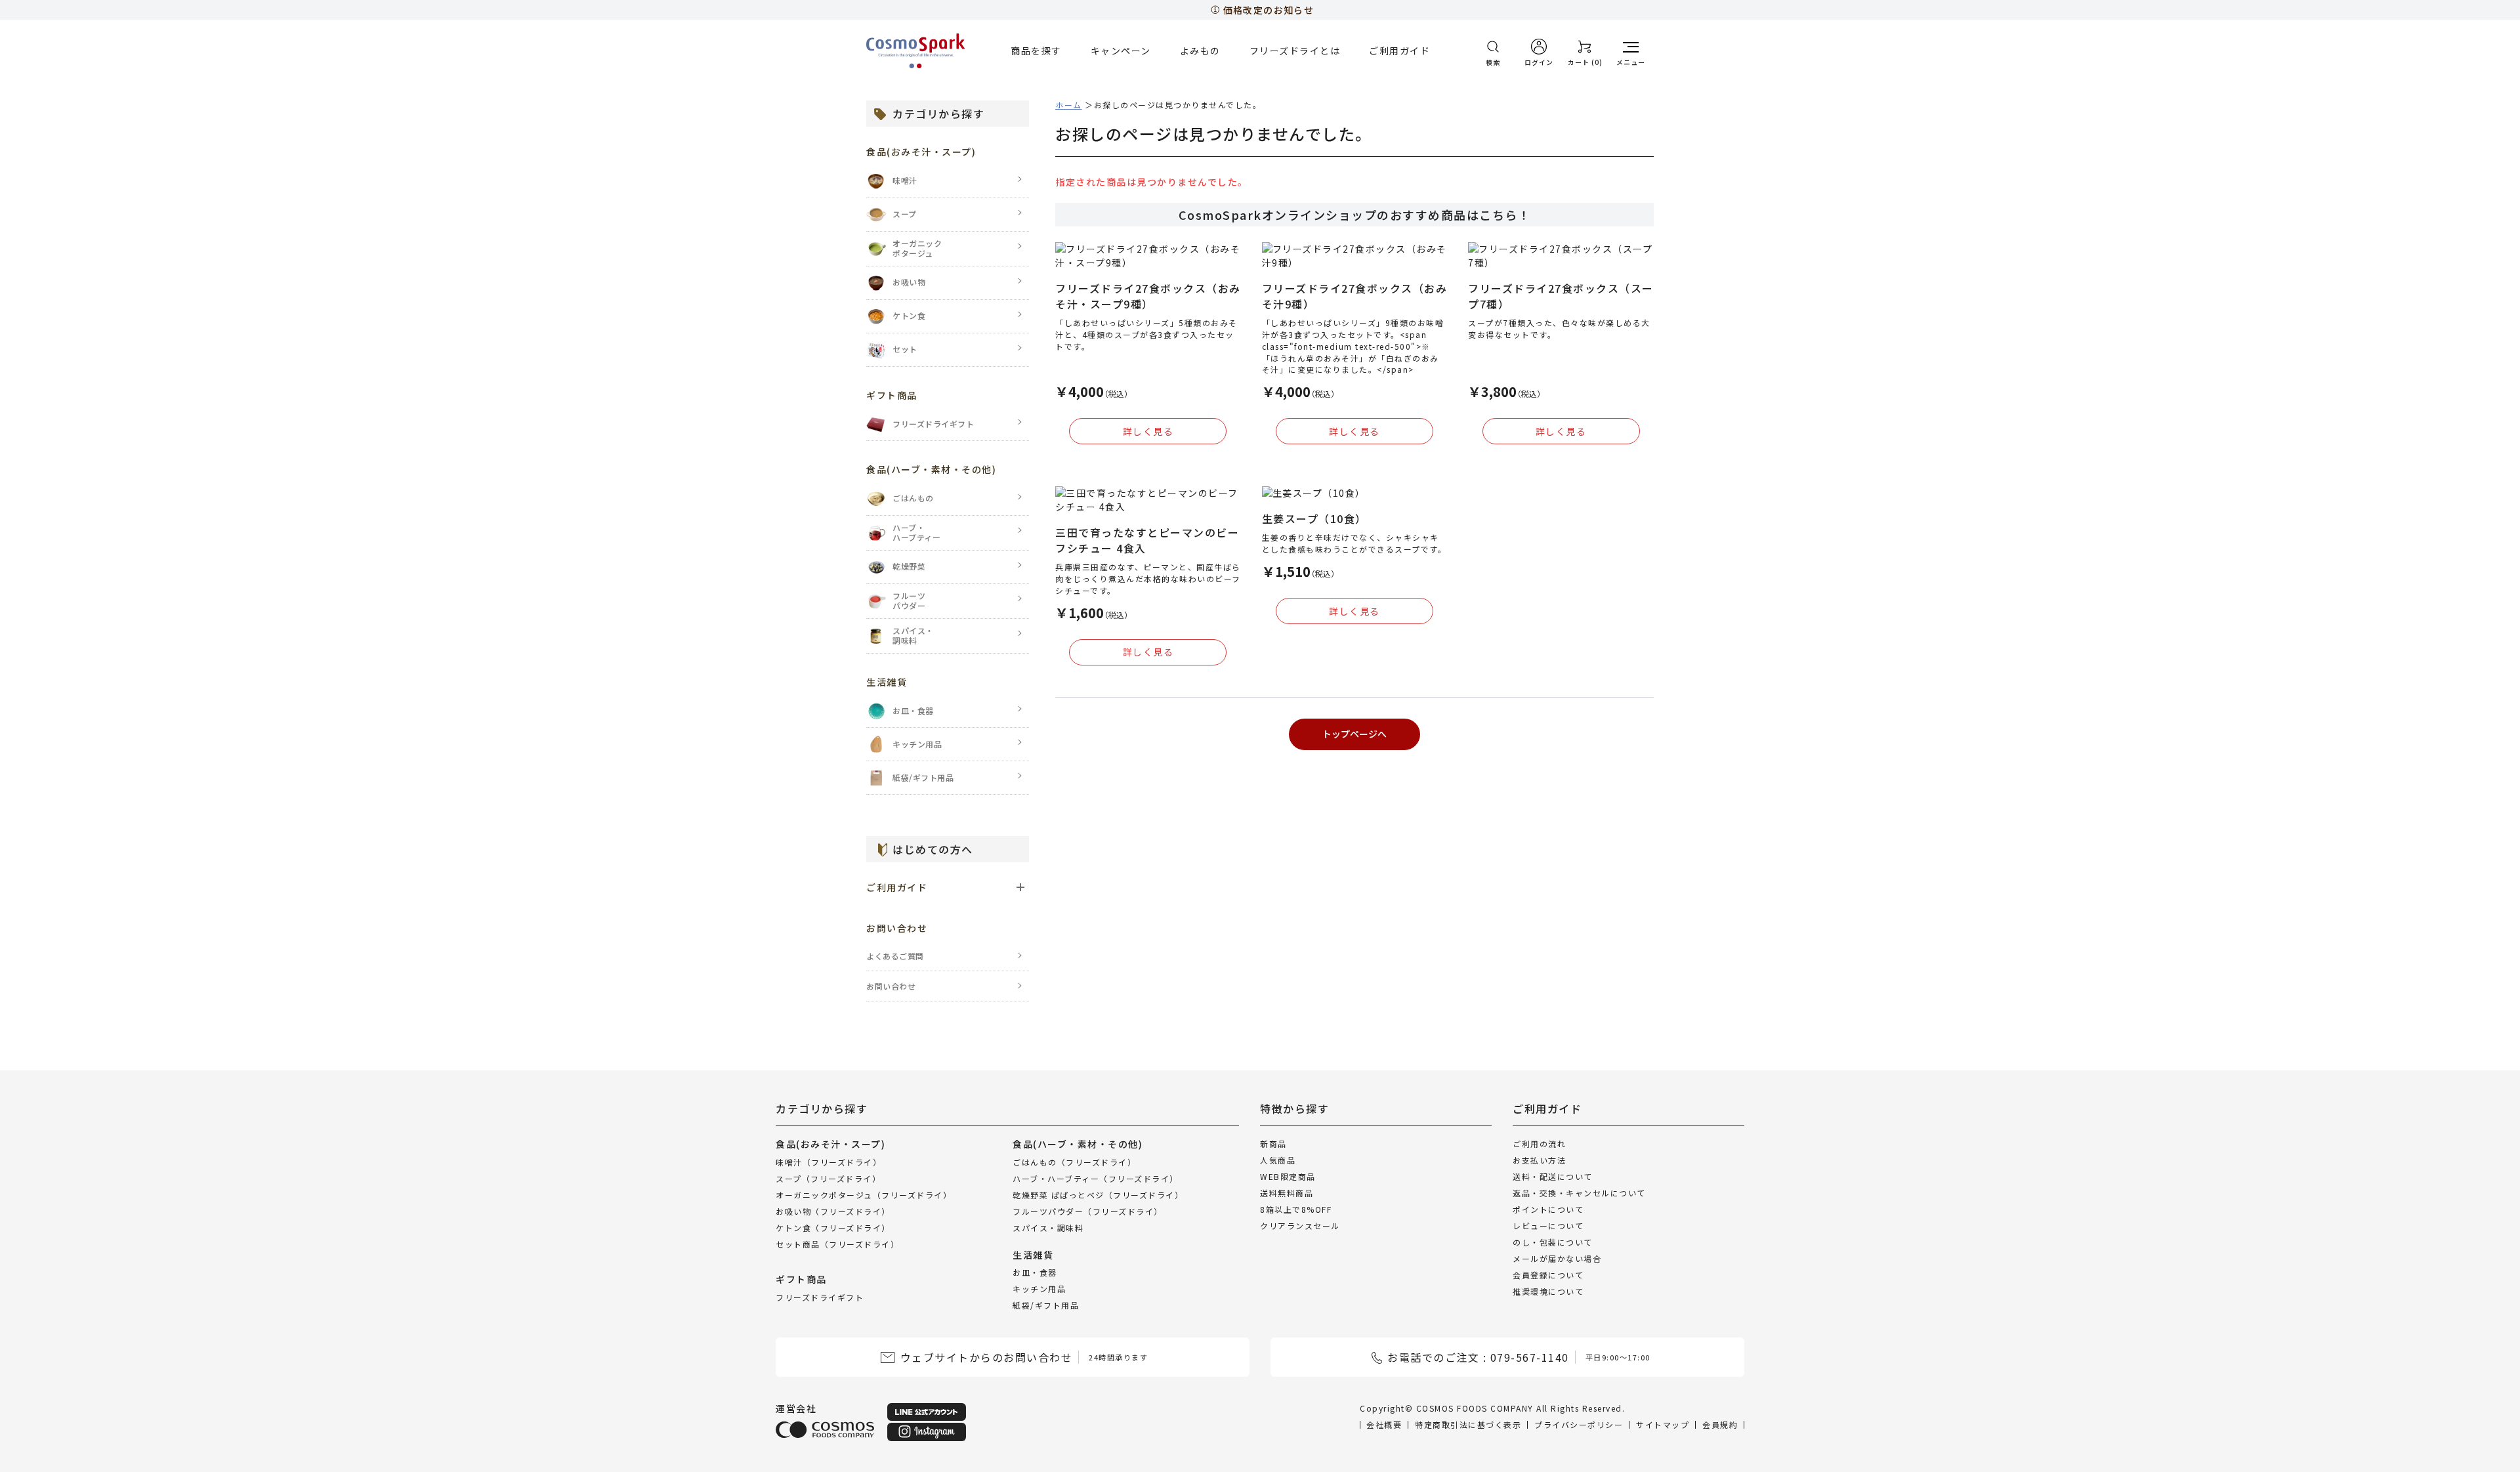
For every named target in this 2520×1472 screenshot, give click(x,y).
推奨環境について (1548, 1291)
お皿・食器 (1035, 1272)
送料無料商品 (1287, 1193)
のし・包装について (1553, 1242)
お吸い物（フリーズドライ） (833, 1210)
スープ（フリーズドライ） (828, 1178)
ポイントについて (1548, 1209)
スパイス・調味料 (1048, 1227)
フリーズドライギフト (820, 1296)
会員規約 (1720, 1424)
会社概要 (1384, 1424)
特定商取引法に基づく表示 (1468, 1424)
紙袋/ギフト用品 (1046, 1305)
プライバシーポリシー (1579, 1424)
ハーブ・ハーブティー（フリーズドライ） (1096, 1178)
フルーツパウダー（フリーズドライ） (1088, 1210)
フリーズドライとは (1295, 51)
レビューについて (1548, 1226)
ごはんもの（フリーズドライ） (1074, 1161)
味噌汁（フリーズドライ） (829, 1161)
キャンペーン (1121, 51)
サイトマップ (1663, 1424)
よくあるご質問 (895, 956)
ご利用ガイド (1399, 51)
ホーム (1069, 105)
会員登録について (1548, 1275)
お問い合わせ (891, 986)
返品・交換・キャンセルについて (1579, 1193)
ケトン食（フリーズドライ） (833, 1227)
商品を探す (1036, 51)
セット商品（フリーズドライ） (837, 1243)
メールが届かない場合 (1557, 1258)
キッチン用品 (1039, 1289)
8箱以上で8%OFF (1296, 1209)
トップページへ (1354, 734)
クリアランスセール (1300, 1226)
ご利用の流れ (1539, 1144)
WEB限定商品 (1288, 1176)
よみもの (1200, 51)
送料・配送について (1553, 1176)
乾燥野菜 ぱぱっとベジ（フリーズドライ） (1098, 1194)
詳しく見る (1148, 431)
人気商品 (1278, 1160)
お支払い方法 (1539, 1160)
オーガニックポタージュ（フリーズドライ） (864, 1194)
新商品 (1273, 1144)
